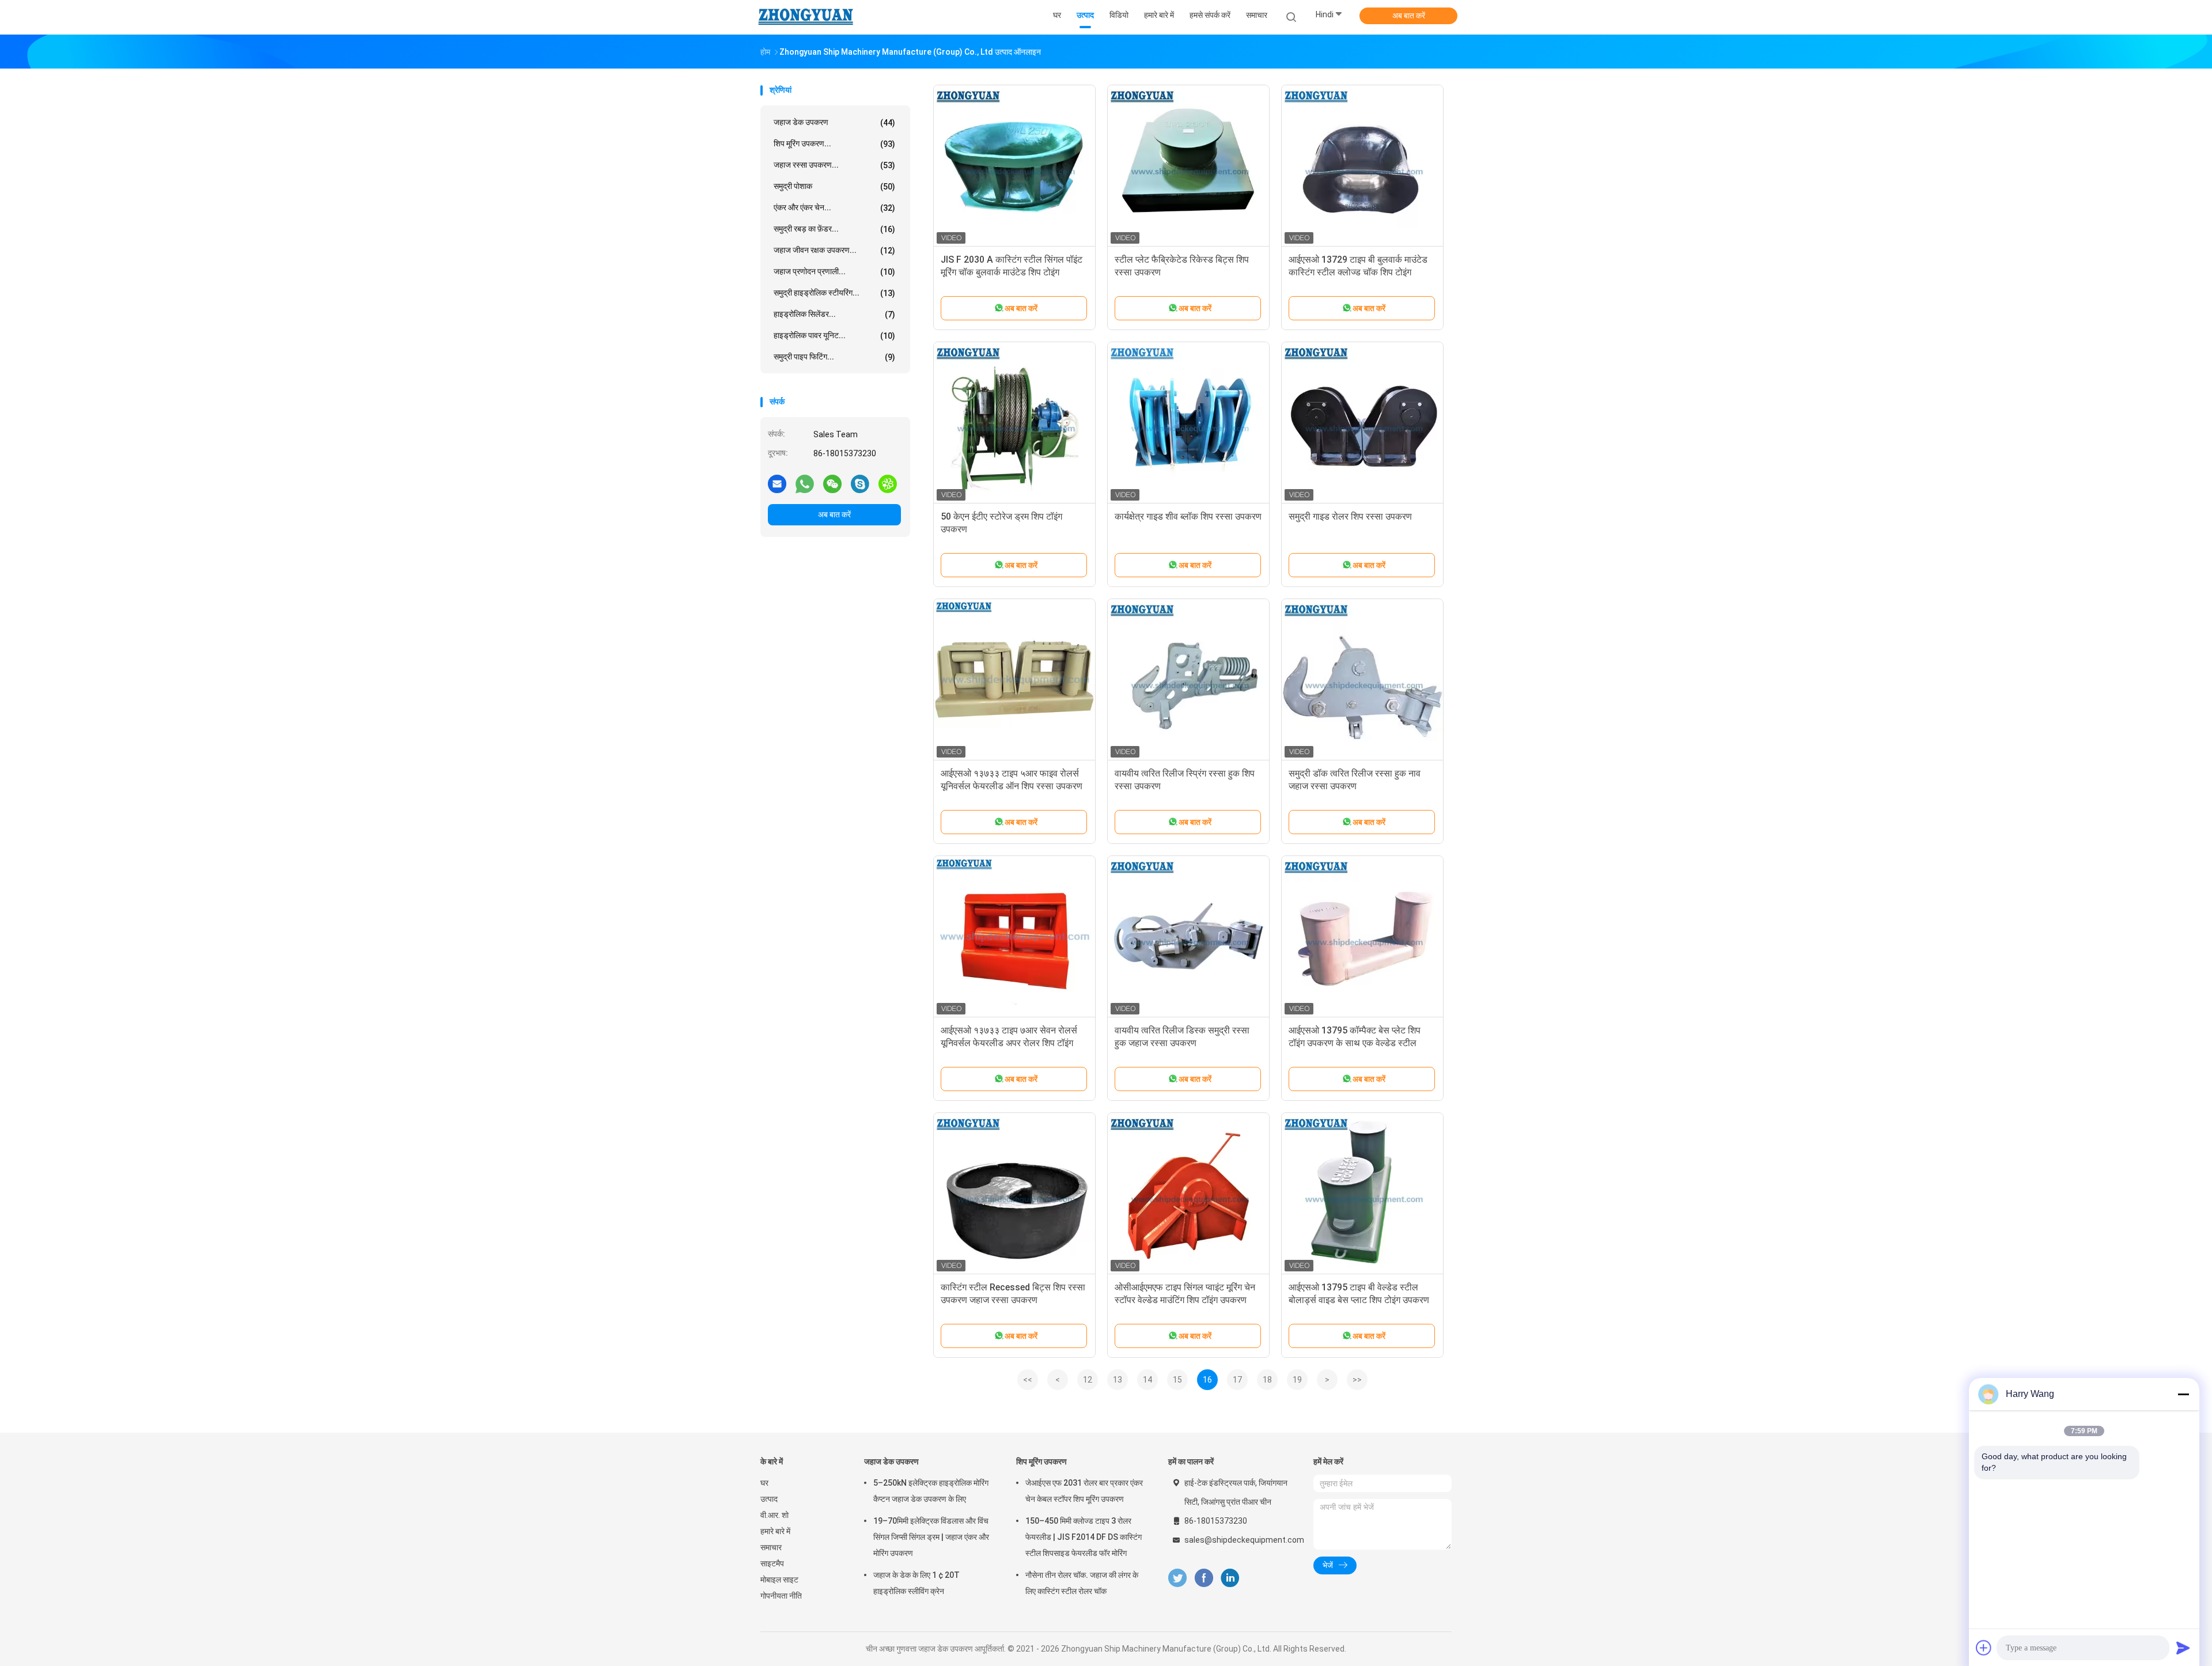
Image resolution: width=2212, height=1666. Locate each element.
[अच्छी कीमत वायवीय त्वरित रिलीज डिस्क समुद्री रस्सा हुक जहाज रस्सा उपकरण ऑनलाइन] (1188, 937)
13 (1118, 1380)
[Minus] (2183, 1394)
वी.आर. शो (774, 1515)
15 (1177, 1380)
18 (1267, 1380)
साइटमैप (772, 1563)
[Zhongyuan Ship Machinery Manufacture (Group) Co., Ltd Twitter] (1177, 1578)
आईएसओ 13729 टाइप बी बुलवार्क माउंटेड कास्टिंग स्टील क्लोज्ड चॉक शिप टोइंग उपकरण (1358, 272)
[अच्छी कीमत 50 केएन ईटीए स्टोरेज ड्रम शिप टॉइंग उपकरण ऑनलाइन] (1014, 423)
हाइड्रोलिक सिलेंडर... (834, 314)
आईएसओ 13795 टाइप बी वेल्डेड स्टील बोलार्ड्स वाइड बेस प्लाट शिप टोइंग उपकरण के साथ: (1359, 1300)
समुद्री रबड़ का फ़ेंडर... (834, 229)
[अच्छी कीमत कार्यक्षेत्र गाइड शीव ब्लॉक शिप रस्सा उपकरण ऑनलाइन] (1188, 423)
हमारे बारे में (775, 1531)
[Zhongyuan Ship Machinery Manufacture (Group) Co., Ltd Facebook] (1204, 1578)
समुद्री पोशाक (834, 186)
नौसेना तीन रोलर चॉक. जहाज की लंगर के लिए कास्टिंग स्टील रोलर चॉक (1082, 1583)
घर (764, 1483)
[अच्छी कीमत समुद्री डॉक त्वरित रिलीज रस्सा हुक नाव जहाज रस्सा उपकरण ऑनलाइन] (1362, 680)
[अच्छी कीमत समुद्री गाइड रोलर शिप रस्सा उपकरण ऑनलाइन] (1362, 423)
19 (1297, 1380)
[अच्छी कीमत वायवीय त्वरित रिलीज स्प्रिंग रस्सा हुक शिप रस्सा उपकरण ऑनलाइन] (1188, 680)
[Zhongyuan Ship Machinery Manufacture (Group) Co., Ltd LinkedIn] (1230, 1578)
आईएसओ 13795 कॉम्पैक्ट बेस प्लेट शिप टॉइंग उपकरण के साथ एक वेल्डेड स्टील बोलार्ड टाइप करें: (1355, 1043)
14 (1147, 1380)
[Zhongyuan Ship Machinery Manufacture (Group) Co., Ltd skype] (860, 483)
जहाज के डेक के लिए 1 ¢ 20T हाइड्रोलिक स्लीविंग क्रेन (916, 1583)
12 (1088, 1380)
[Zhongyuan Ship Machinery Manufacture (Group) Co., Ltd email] (777, 483)
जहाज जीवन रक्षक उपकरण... (834, 250)
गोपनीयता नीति (781, 1596)
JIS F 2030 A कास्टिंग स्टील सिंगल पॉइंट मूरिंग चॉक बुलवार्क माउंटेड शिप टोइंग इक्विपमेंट (1012, 272)
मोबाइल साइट (779, 1580)
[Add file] (1984, 1648)
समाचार (771, 1547)
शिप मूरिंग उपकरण (1041, 1461)
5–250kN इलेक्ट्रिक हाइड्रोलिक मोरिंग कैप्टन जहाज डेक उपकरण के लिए (931, 1491)
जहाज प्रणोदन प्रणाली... (834, 272)
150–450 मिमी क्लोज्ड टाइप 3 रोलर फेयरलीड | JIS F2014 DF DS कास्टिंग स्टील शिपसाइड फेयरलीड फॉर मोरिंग (1084, 1537)
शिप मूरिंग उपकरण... (834, 144)
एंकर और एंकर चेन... (834, 208)
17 (1237, 1380)
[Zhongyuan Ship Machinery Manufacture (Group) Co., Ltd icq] (888, 483)
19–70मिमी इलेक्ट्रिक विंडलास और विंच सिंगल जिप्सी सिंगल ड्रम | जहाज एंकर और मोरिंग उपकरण (931, 1537)
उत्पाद (769, 1499)
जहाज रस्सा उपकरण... (834, 165)
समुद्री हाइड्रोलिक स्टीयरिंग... (834, 293)
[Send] (2183, 1648)
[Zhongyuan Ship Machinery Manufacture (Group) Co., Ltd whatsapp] (805, 483)
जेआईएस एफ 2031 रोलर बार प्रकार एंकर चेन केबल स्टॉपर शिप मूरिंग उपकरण (1084, 1491)
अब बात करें (1409, 16)
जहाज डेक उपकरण (834, 122)
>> (1357, 1380)
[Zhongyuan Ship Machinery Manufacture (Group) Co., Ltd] (805, 17)
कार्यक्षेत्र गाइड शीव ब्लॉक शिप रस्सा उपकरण (1188, 516)
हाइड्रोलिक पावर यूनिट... (834, 336)
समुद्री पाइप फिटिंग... (834, 357)
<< (1028, 1380)
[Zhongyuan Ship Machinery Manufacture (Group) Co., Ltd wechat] (832, 483)
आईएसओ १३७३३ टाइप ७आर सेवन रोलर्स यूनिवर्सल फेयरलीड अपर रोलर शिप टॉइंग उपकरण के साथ (1009, 1043)
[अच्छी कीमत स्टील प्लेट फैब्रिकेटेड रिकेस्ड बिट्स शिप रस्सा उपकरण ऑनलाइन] (1188, 166)
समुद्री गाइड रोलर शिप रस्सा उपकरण (1350, 516)
